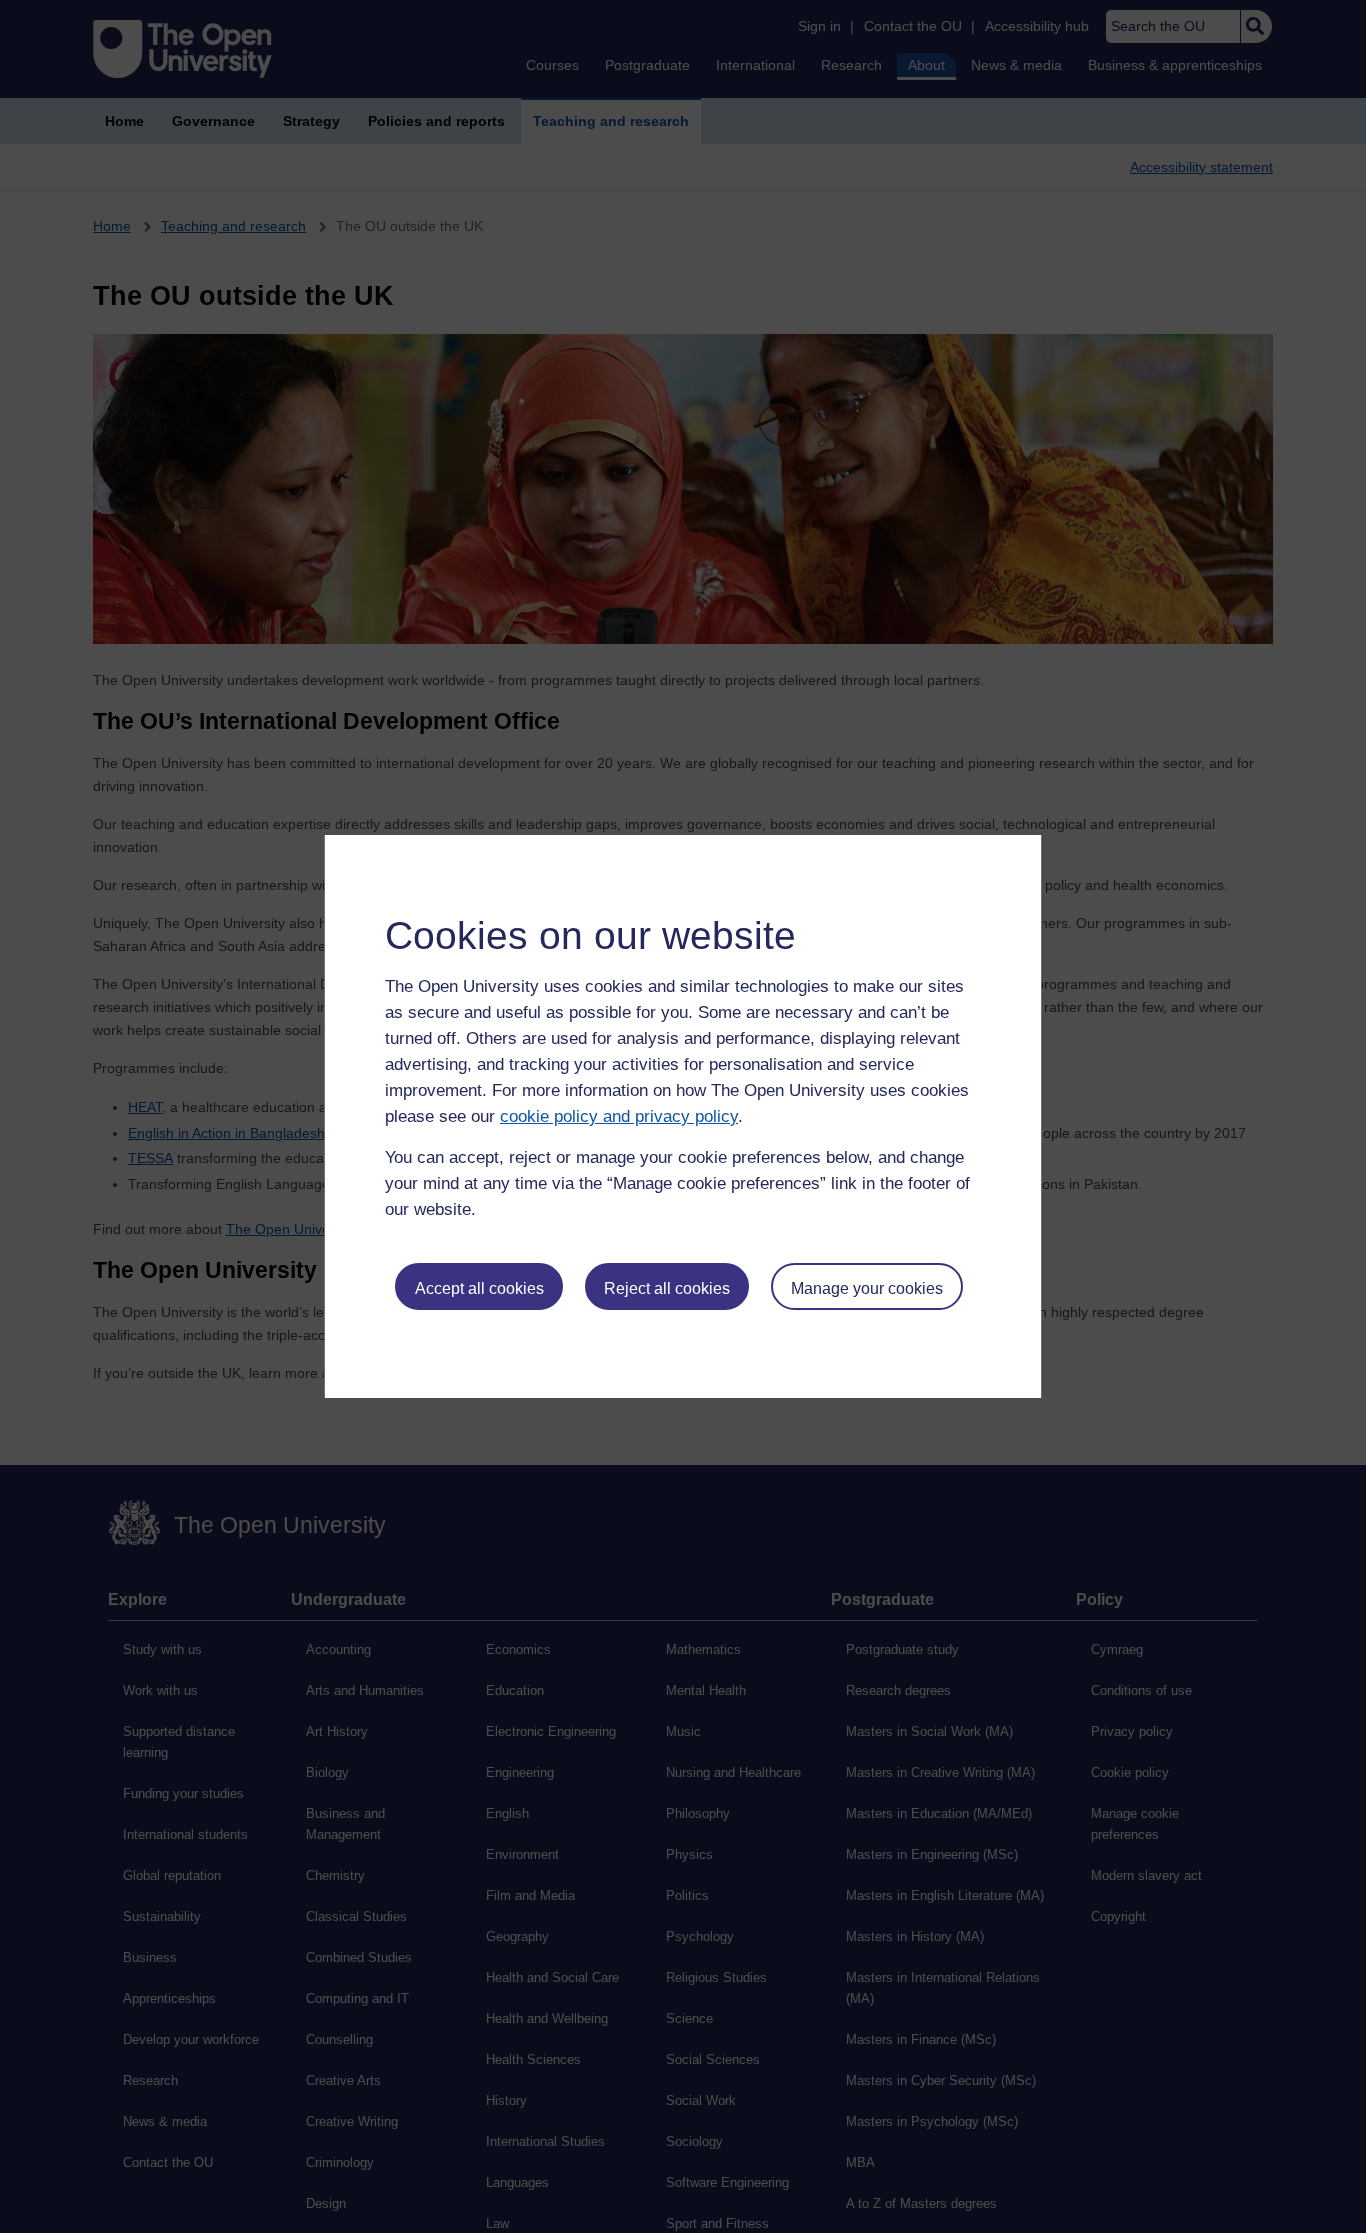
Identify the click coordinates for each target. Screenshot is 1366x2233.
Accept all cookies (479, 1288)
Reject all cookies (667, 1288)
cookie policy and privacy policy (619, 1116)
